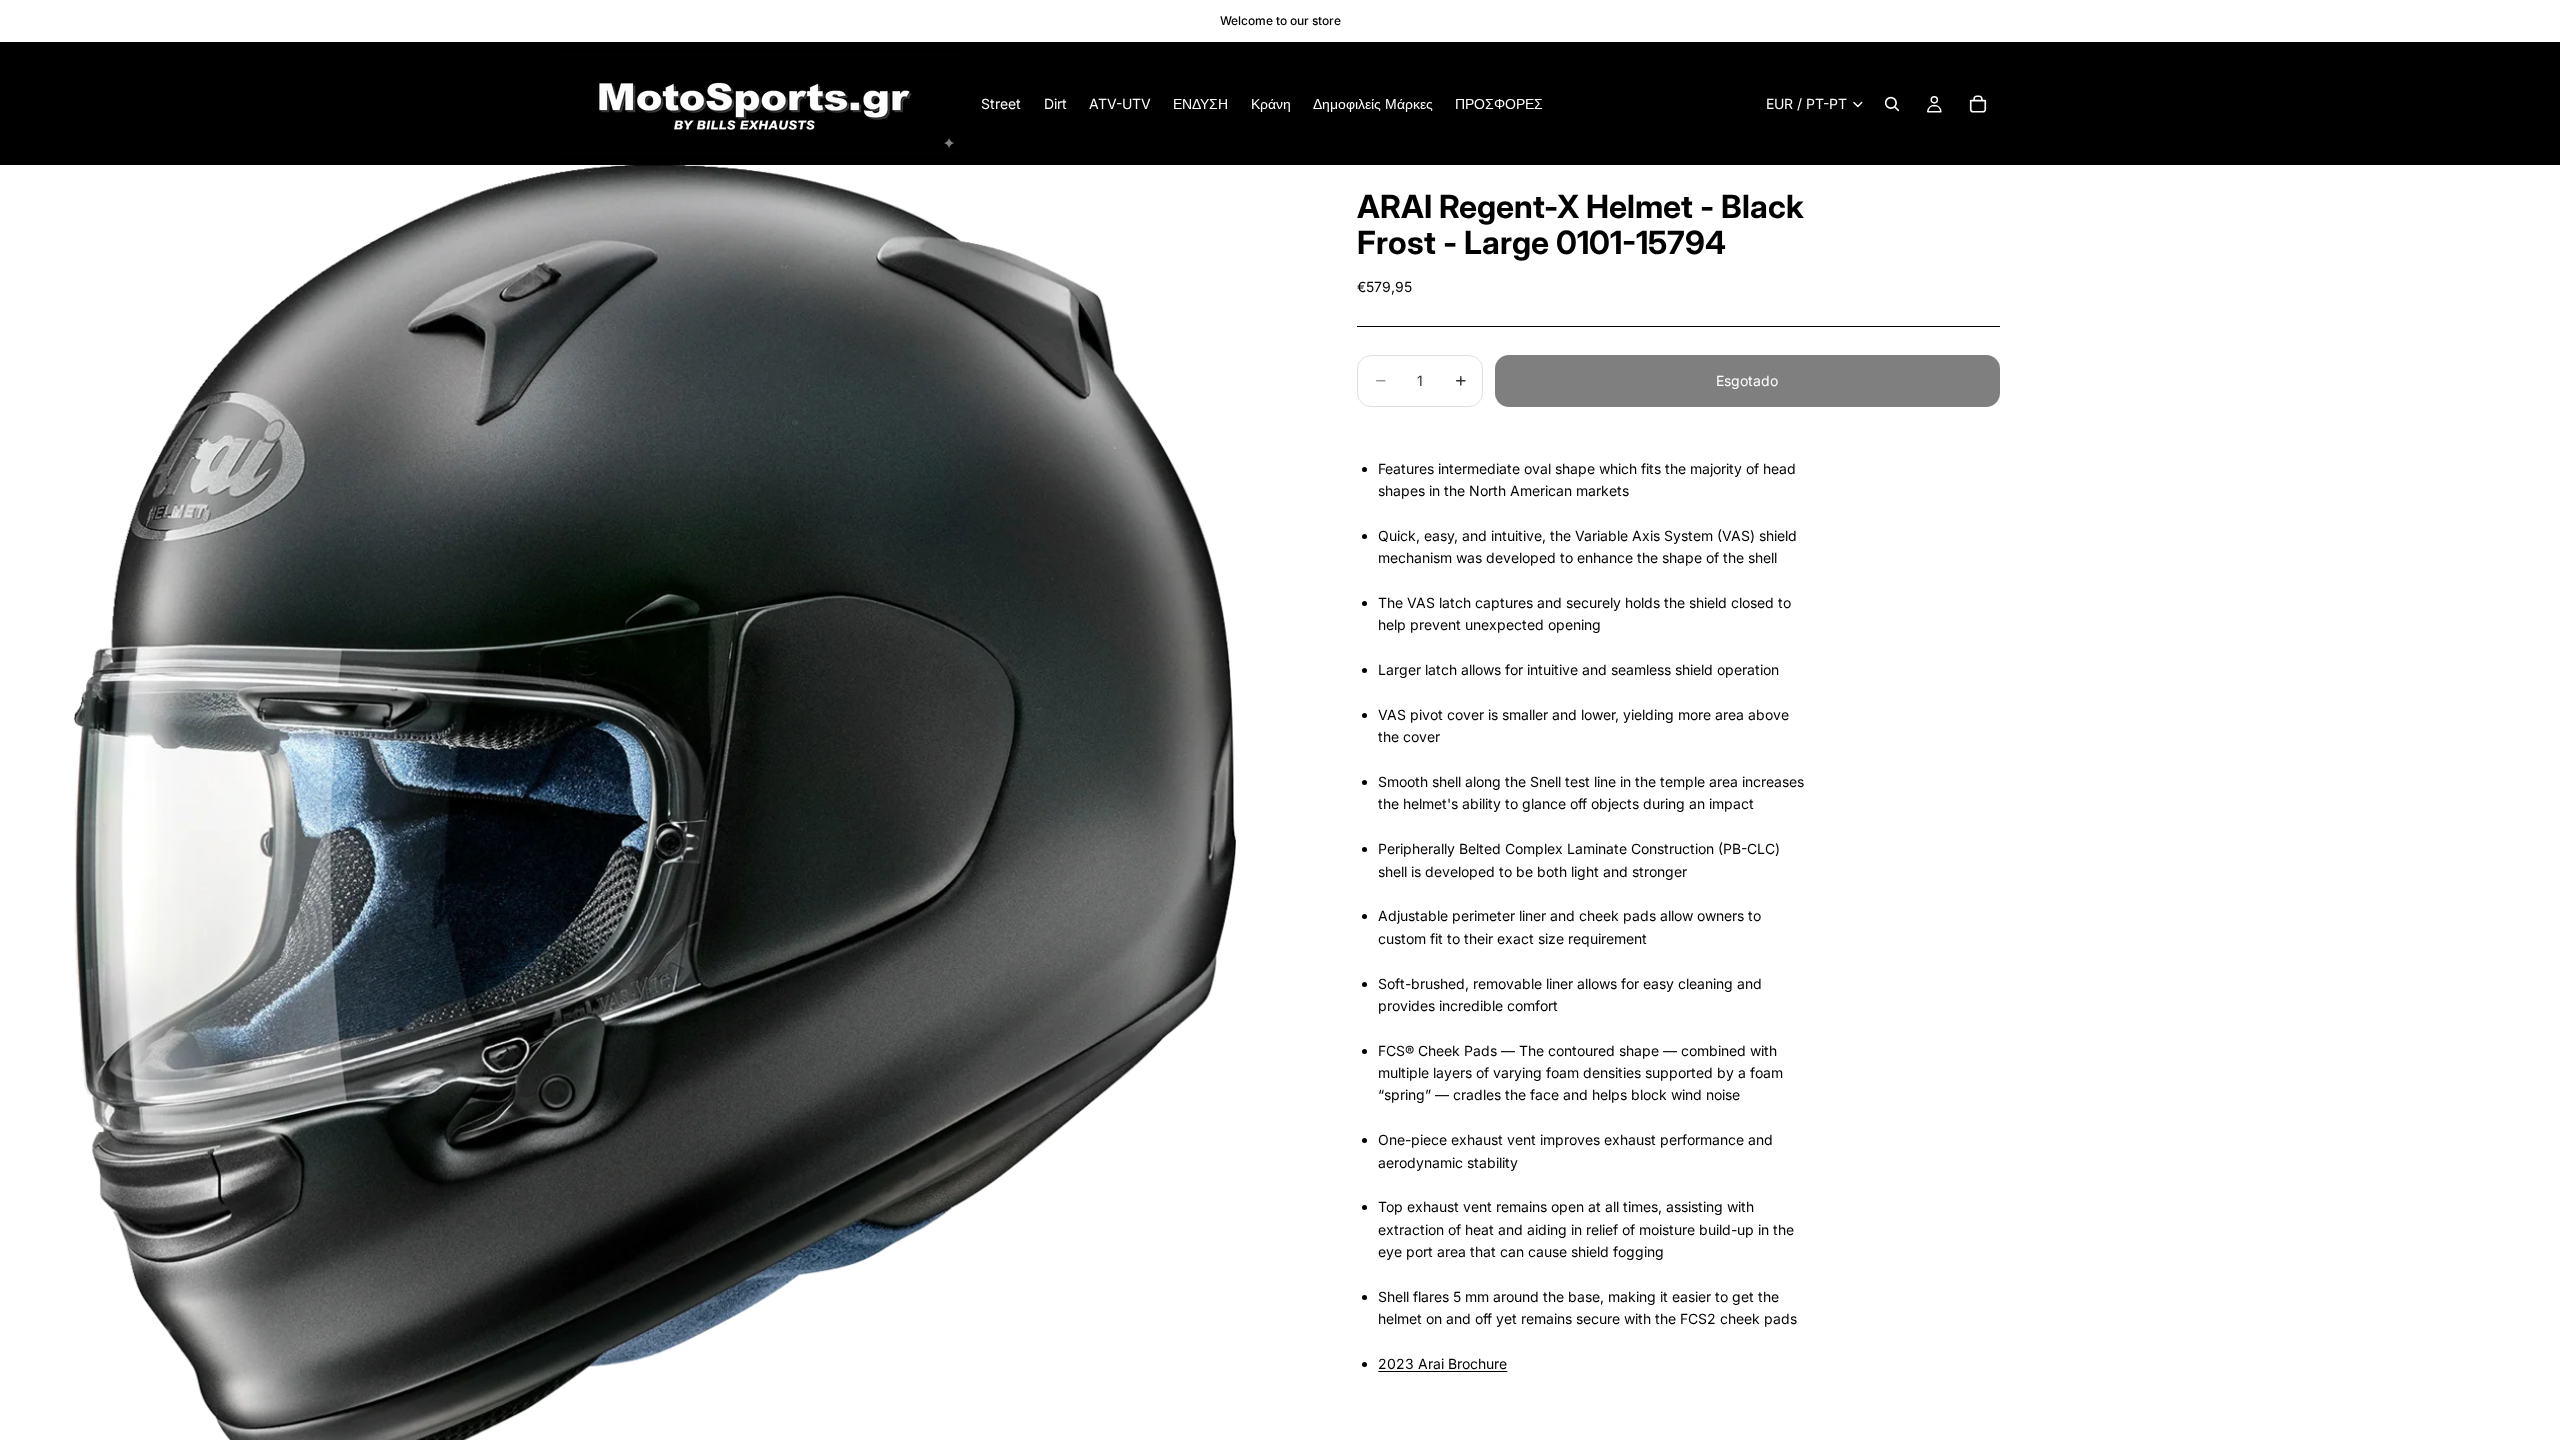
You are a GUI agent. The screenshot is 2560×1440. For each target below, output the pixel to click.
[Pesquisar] (1892, 104)
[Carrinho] (1978, 104)
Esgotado (1747, 380)
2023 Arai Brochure (1442, 1363)
